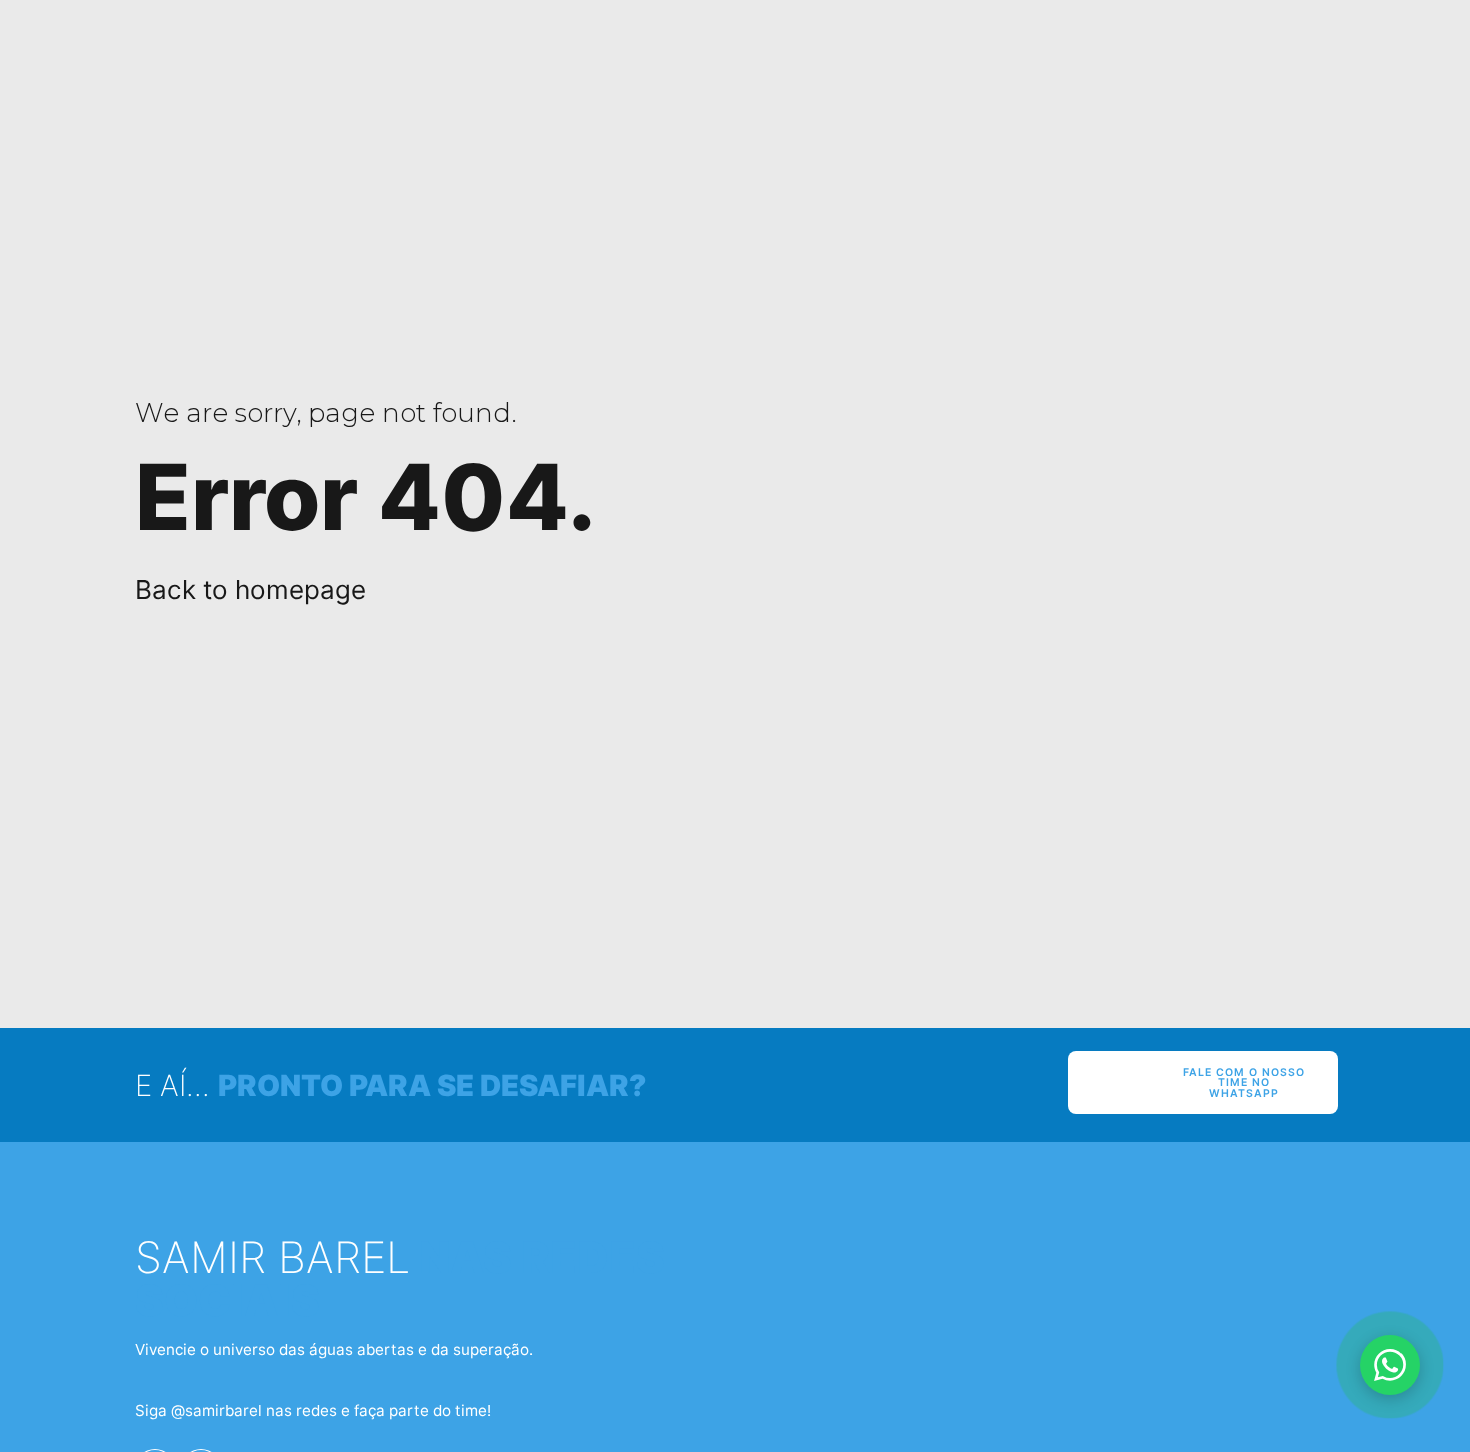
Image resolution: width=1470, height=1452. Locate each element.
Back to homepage (250, 589)
